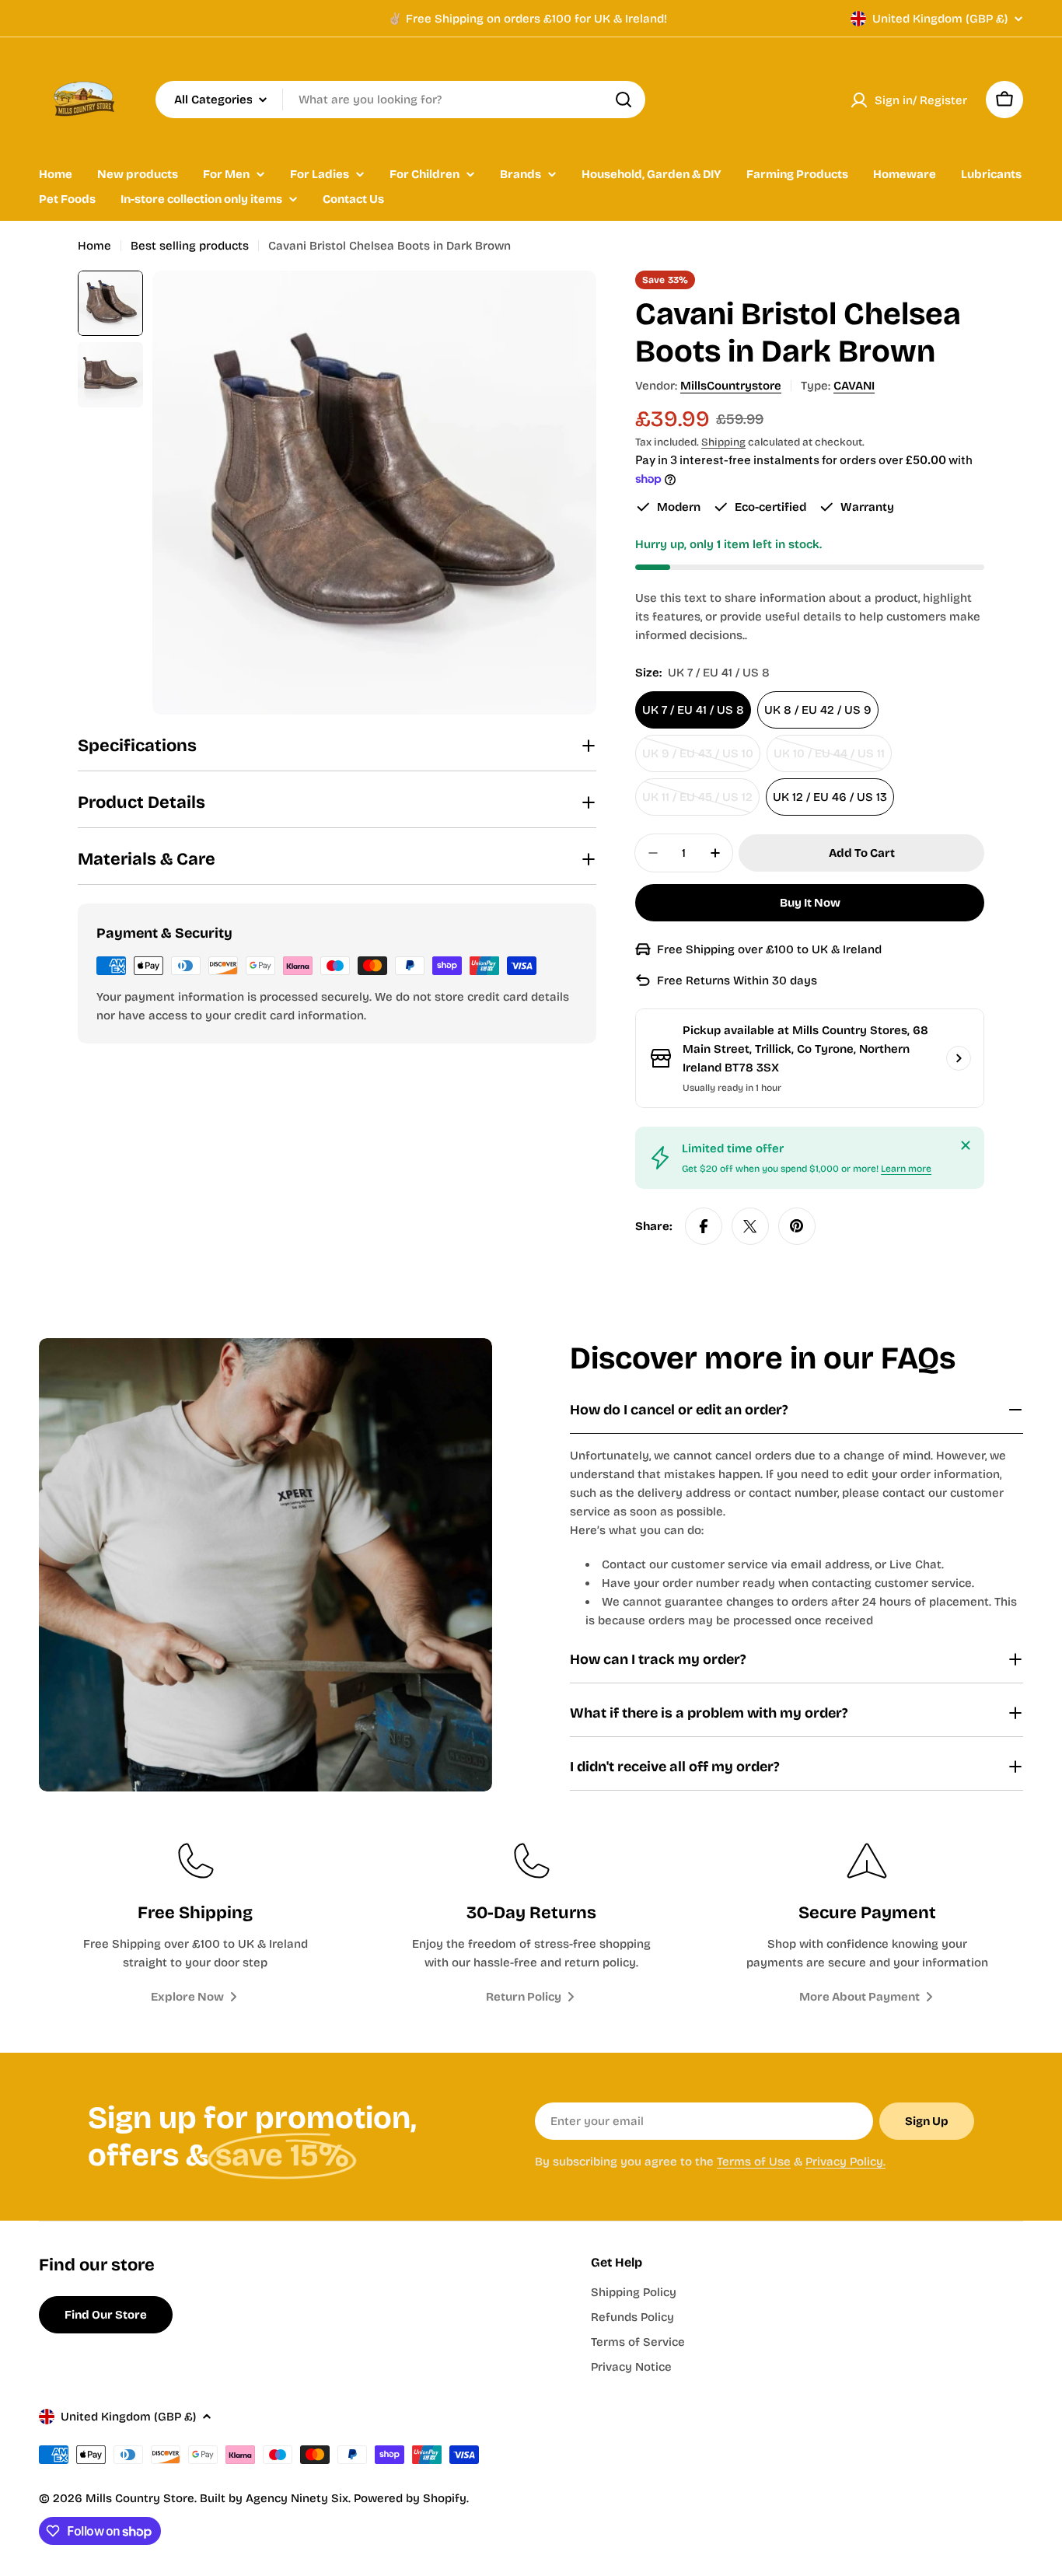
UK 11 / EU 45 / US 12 (701, 803)
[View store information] (959, 1058)
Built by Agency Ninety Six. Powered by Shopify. (334, 2498)
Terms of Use (754, 2162)
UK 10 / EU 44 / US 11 (833, 759)
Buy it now (810, 903)
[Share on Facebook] (704, 1226)
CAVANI (854, 386)
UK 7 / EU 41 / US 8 (693, 710)
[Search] (624, 100)
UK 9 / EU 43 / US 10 (701, 759)
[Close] (966, 1145)
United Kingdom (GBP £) (940, 19)
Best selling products (190, 246)
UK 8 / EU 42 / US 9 (818, 710)
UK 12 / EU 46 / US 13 (830, 797)
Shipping (723, 442)
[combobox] (400, 100)
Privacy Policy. (845, 2162)
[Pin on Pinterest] (797, 1226)
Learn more (906, 1169)
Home (94, 246)
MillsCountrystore (731, 386)
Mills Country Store (140, 2498)
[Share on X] (750, 1226)
